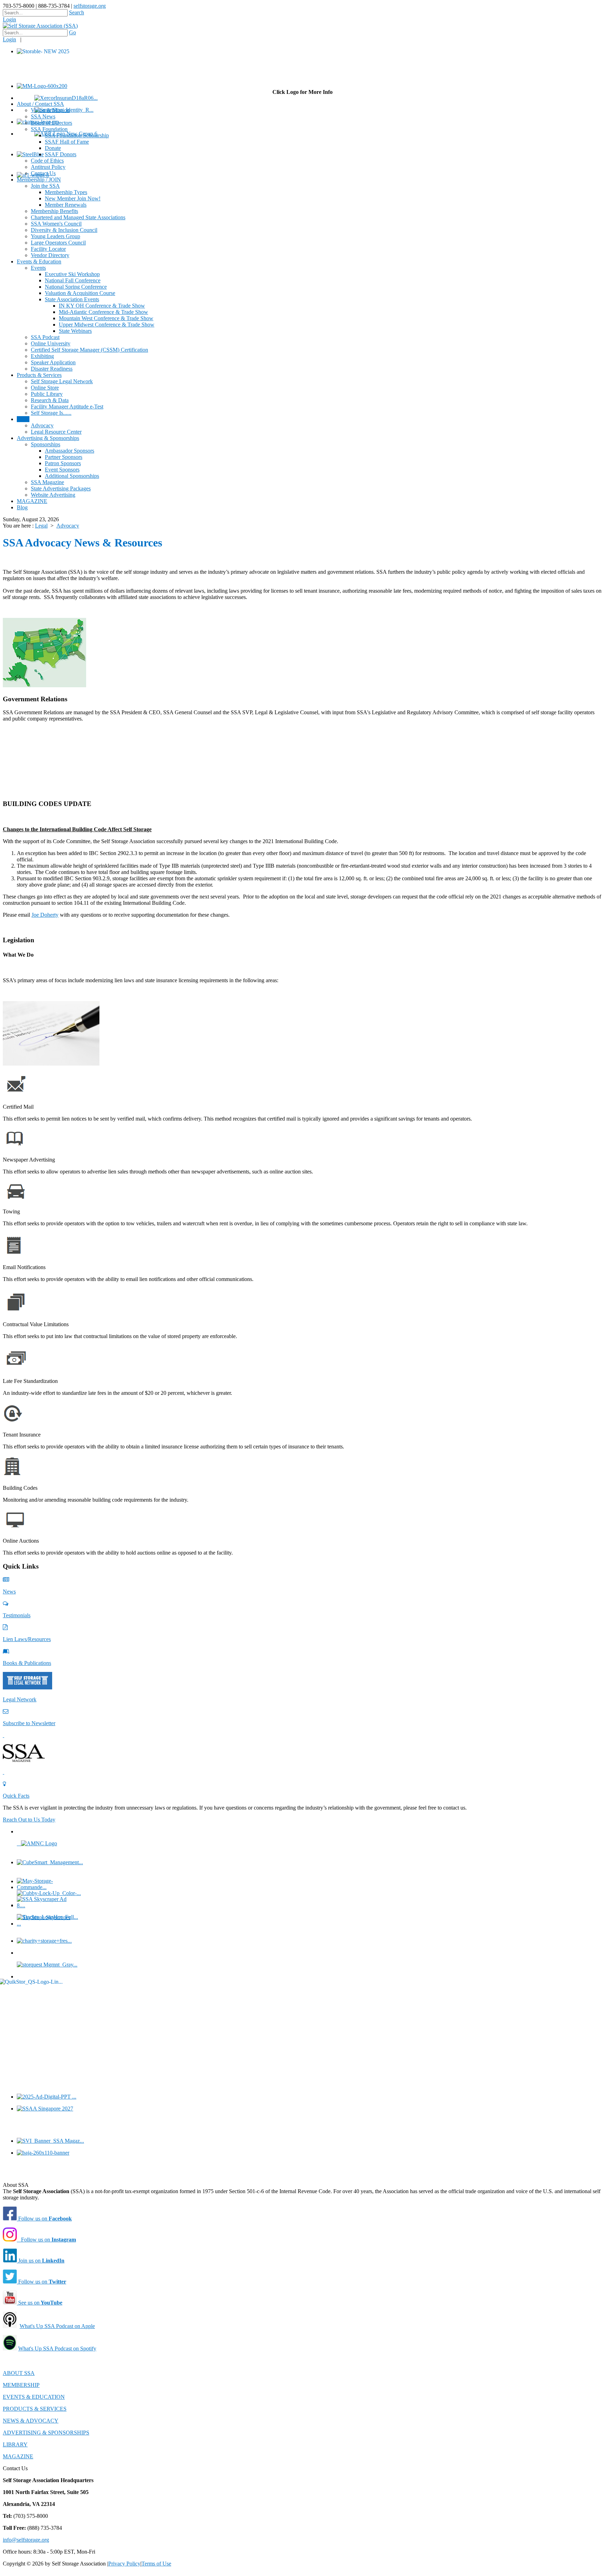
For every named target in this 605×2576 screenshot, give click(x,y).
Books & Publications (27, 1663)
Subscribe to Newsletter (29, 1723)
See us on (40, 2303)
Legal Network (20, 1699)
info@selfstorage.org (26, 2540)
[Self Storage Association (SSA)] (40, 26)
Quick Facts (16, 1796)
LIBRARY (15, 2444)
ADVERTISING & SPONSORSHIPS (46, 2433)
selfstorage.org (90, 6)
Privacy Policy (124, 2564)
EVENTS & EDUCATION (34, 2397)
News (9, 1592)
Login (9, 19)
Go (72, 32)
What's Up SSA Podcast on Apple (57, 2326)
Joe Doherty (45, 915)
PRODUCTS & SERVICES (35, 2409)
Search (77, 12)
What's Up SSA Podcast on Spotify (57, 2348)
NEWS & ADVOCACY (31, 2421)
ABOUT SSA (19, 2373)
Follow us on (44, 2219)
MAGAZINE (18, 2456)
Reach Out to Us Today (29, 1820)
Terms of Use (156, 2564)
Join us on (41, 2261)
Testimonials (17, 1615)
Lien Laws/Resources (27, 1639)
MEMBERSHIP (21, 2385)
